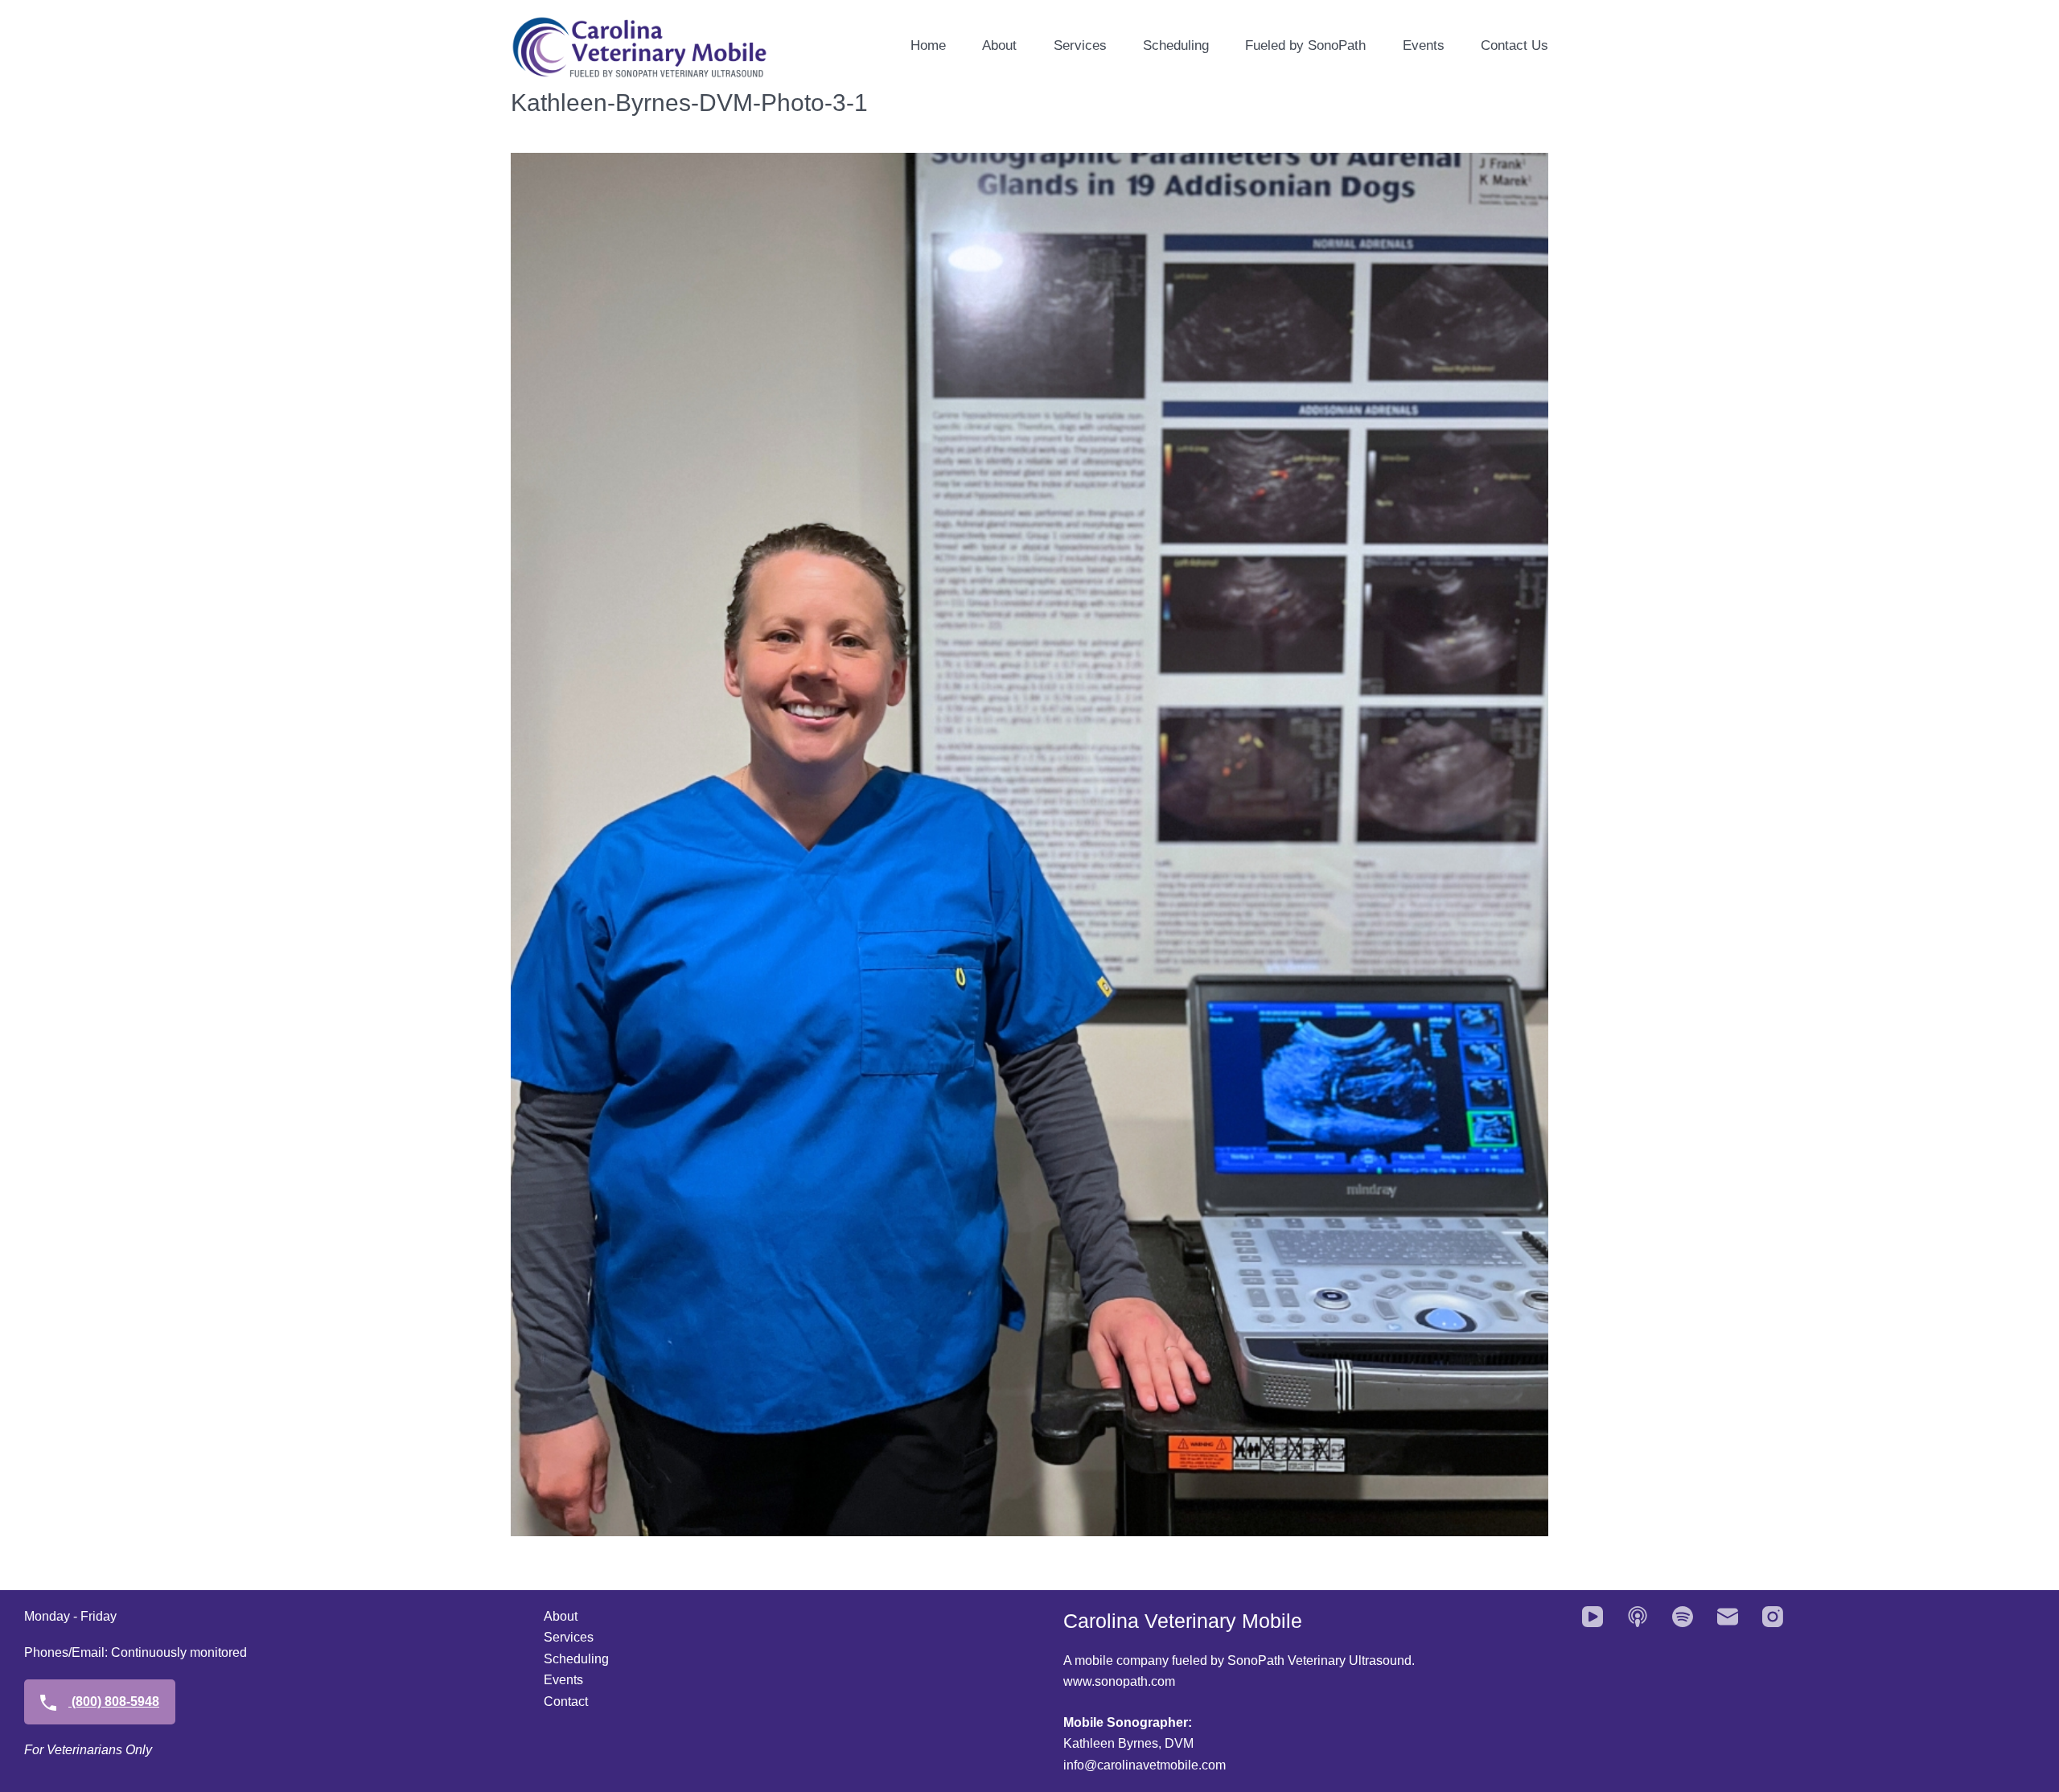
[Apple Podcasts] (1638, 1617)
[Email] (1728, 1617)
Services (1080, 45)
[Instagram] (1773, 1617)
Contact (566, 1702)
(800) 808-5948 (114, 1702)
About (999, 45)
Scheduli (569, 1659)
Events (1424, 45)
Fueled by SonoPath (1305, 45)
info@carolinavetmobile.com (1145, 1765)
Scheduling (1176, 45)
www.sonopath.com (1119, 1681)
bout (565, 1616)
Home (928, 45)
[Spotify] (1683, 1617)
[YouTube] (1593, 1617)
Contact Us (1514, 45)
